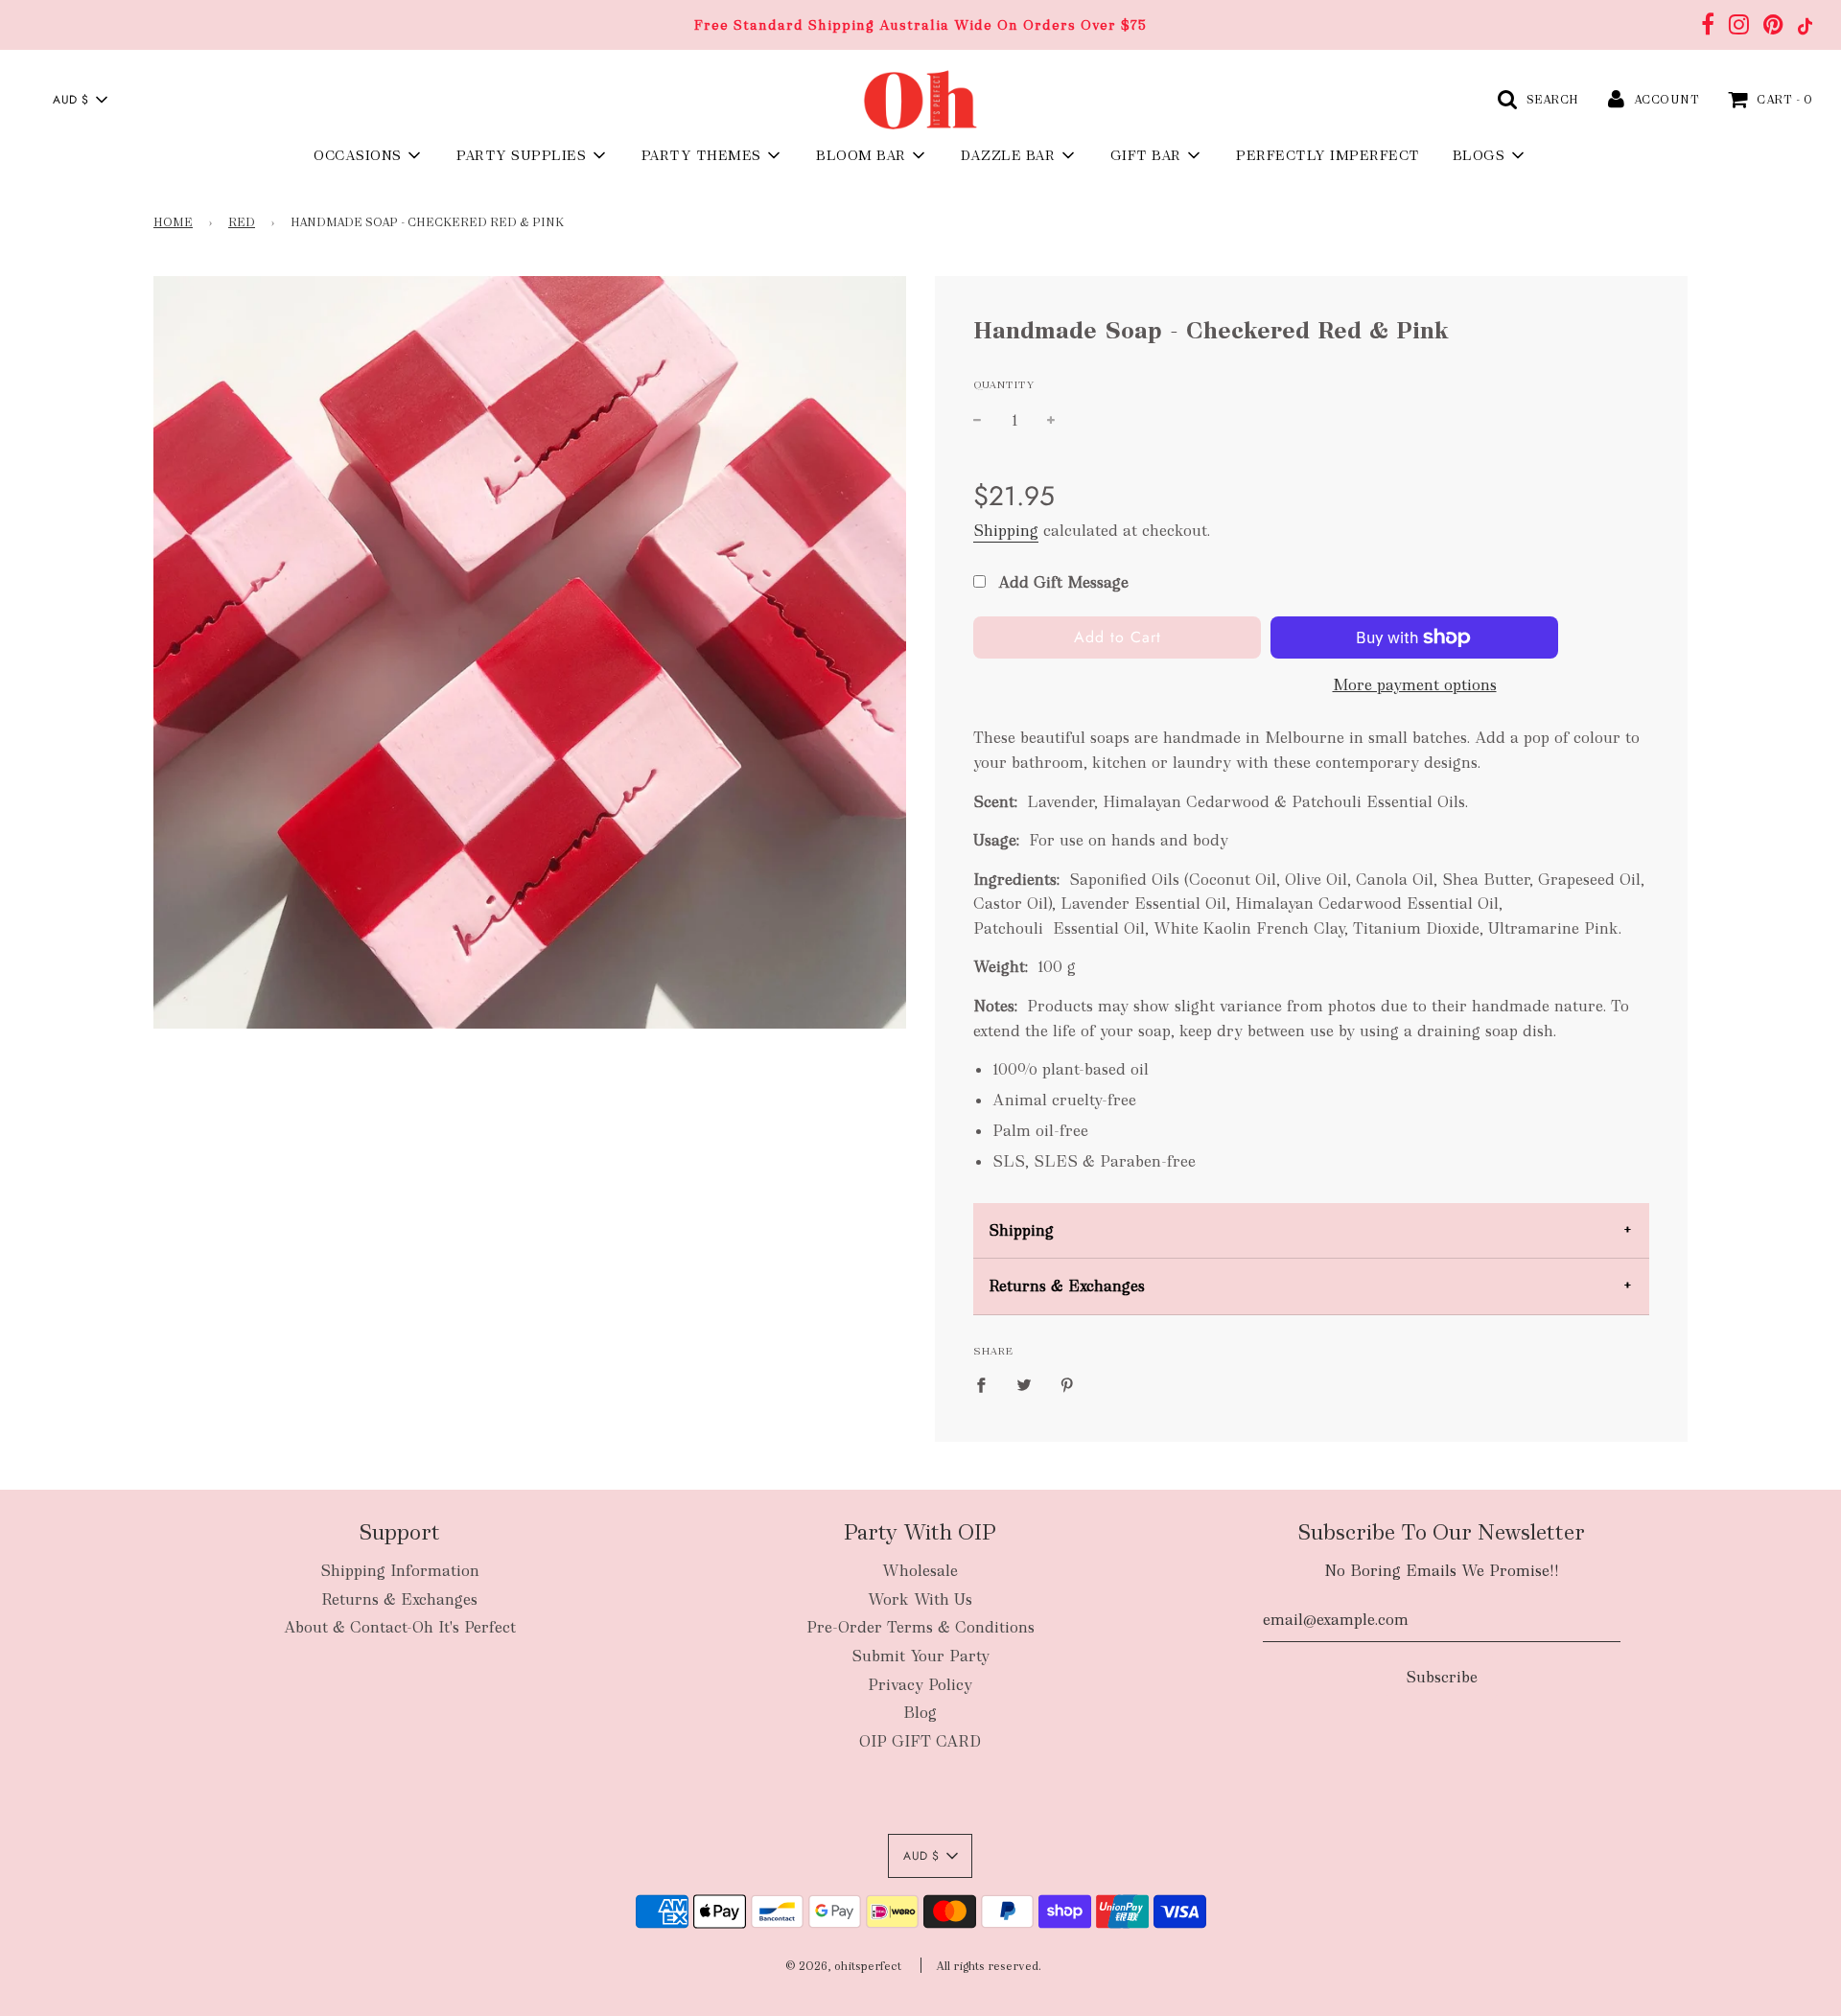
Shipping (1006, 531)
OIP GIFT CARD (920, 1741)
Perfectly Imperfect (1328, 155)
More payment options (1415, 685)
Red (242, 222)
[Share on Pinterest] (1067, 1384)
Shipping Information (400, 1571)
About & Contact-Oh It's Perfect (400, 1627)
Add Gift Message (1061, 582)
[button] (80, 100)
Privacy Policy (920, 1685)
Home (173, 222)
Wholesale (920, 1571)
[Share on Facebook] (987, 1384)
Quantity (1004, 384)
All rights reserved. (989, 1966)
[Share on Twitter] (1024, 1384)
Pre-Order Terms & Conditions (920, 1627)
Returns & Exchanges (1067, 1286)
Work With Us (920, 1599)
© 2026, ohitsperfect (843, 1966)
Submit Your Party (920, 1656)
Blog (920, 1713)
